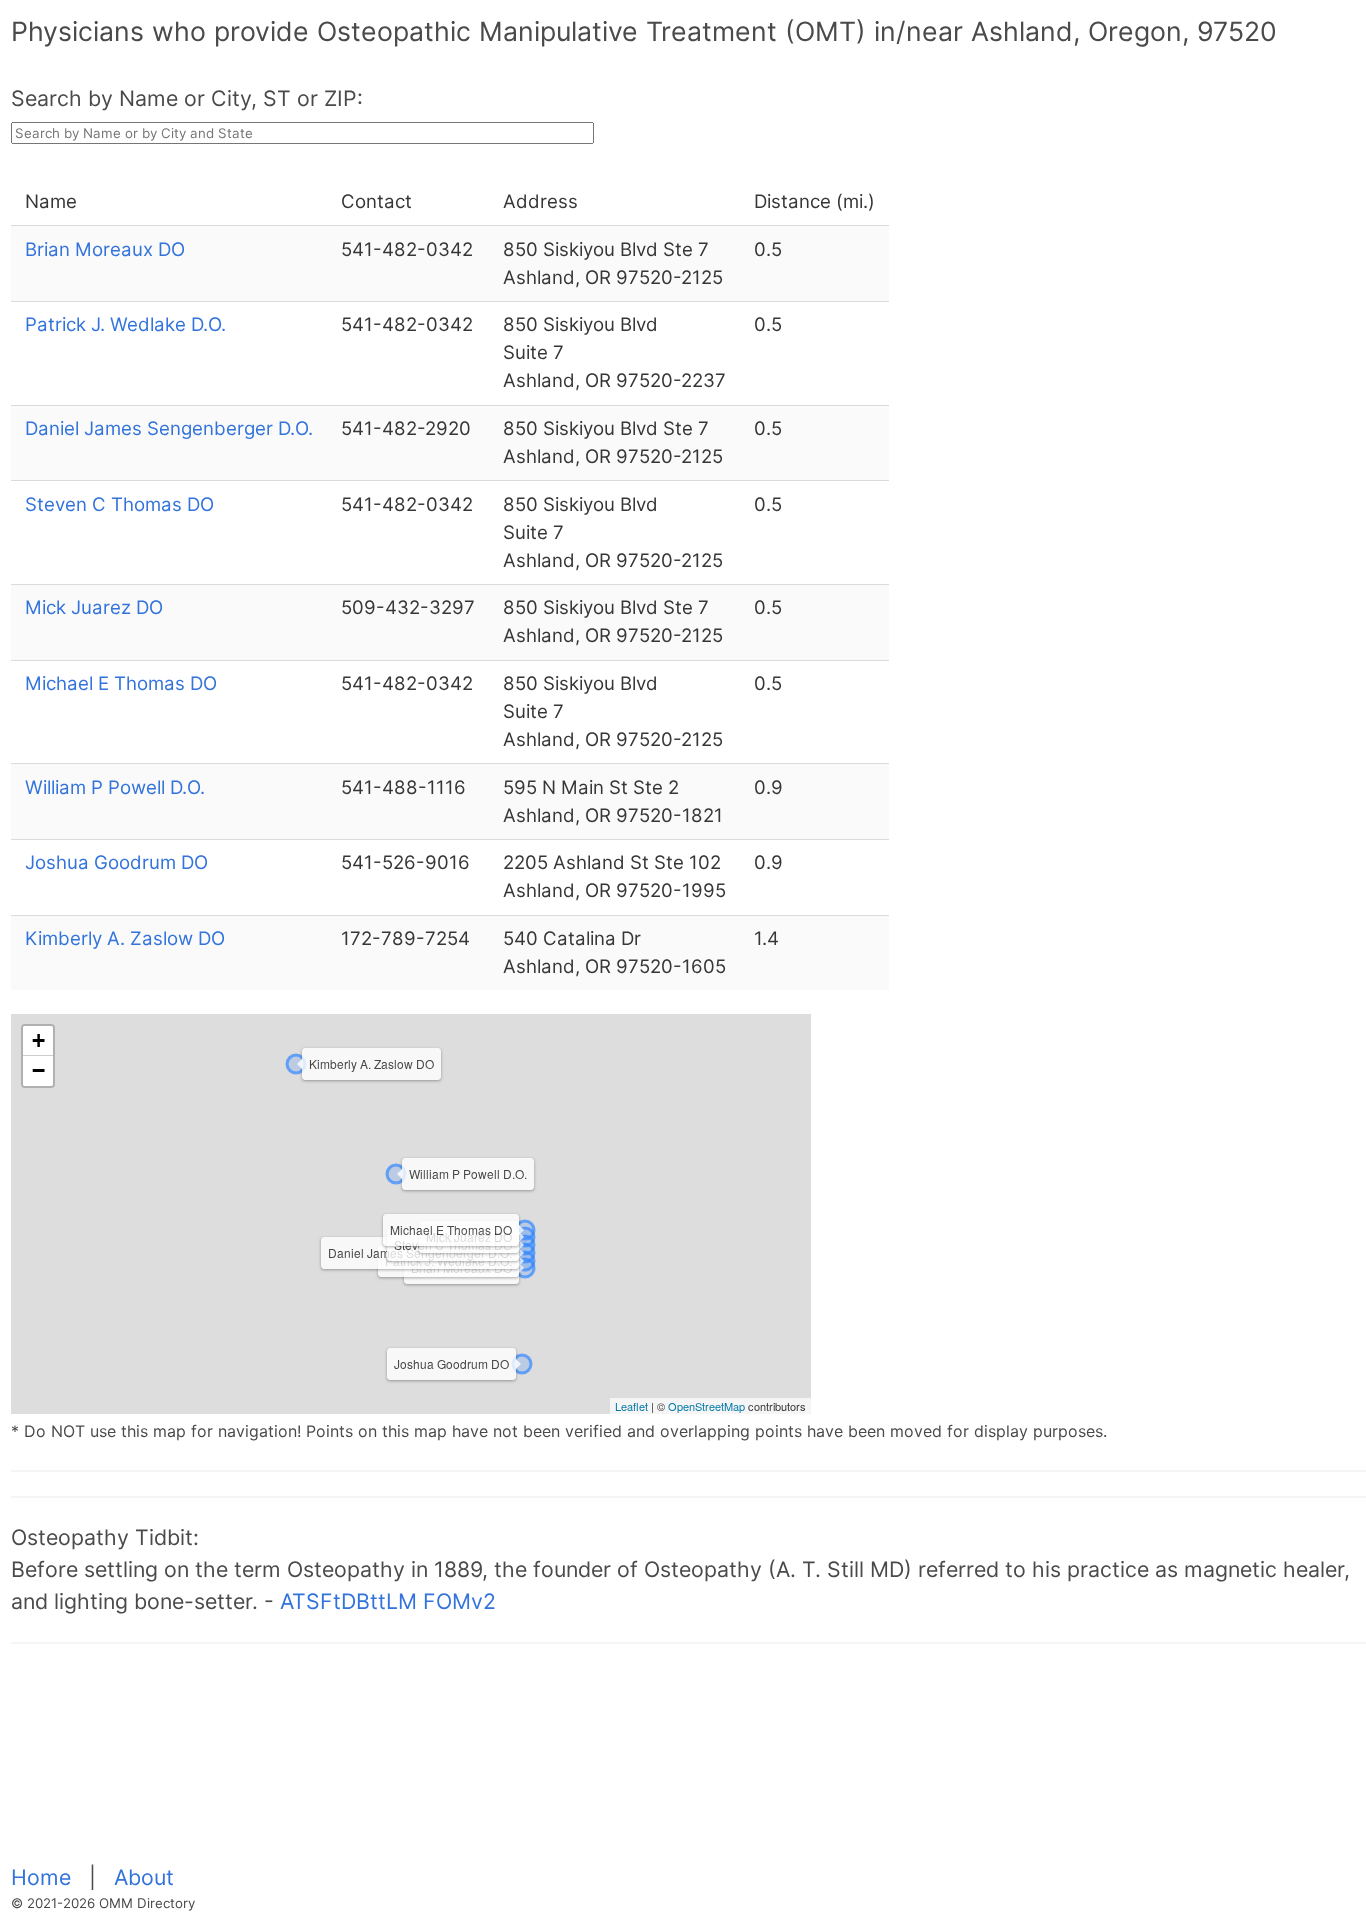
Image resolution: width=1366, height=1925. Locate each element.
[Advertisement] (611, 1765)
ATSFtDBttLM (348, 1601)
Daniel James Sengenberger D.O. (169, 428)
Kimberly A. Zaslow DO (125, 938)
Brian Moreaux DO (105, 249)
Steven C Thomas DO (119, 504)
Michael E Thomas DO (121, 683)
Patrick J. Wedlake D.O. (125, 324)
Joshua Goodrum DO (116, 862)
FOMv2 (459, 1601)
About (144, 1877)
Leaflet (631, 1406)
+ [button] (38, 1040)
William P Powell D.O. (115, 787)
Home (44, 1877)
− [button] (38, 1070)
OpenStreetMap (706, 1406)
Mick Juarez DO (94, 607)
